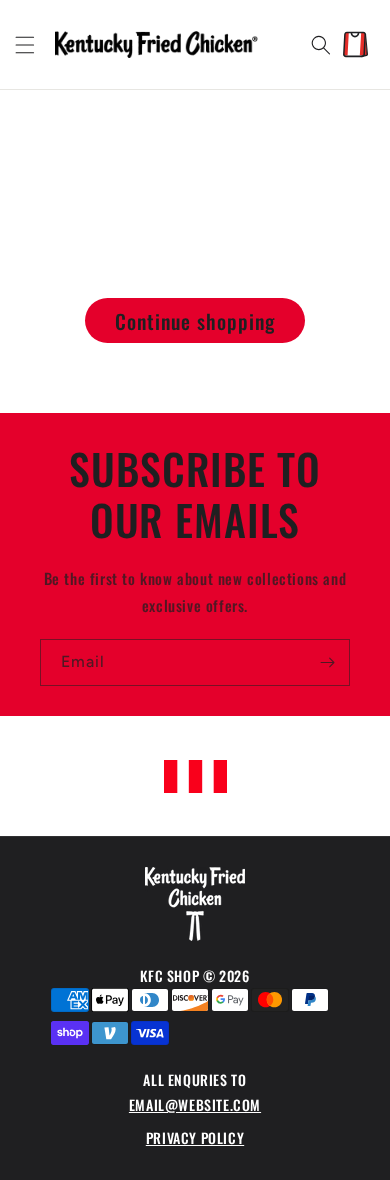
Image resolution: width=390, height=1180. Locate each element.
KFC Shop (171, 975)
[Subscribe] (327, 662)
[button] (25, 45)
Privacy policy (195, 1137)
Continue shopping (195, 321)
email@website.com (195, 1104)
